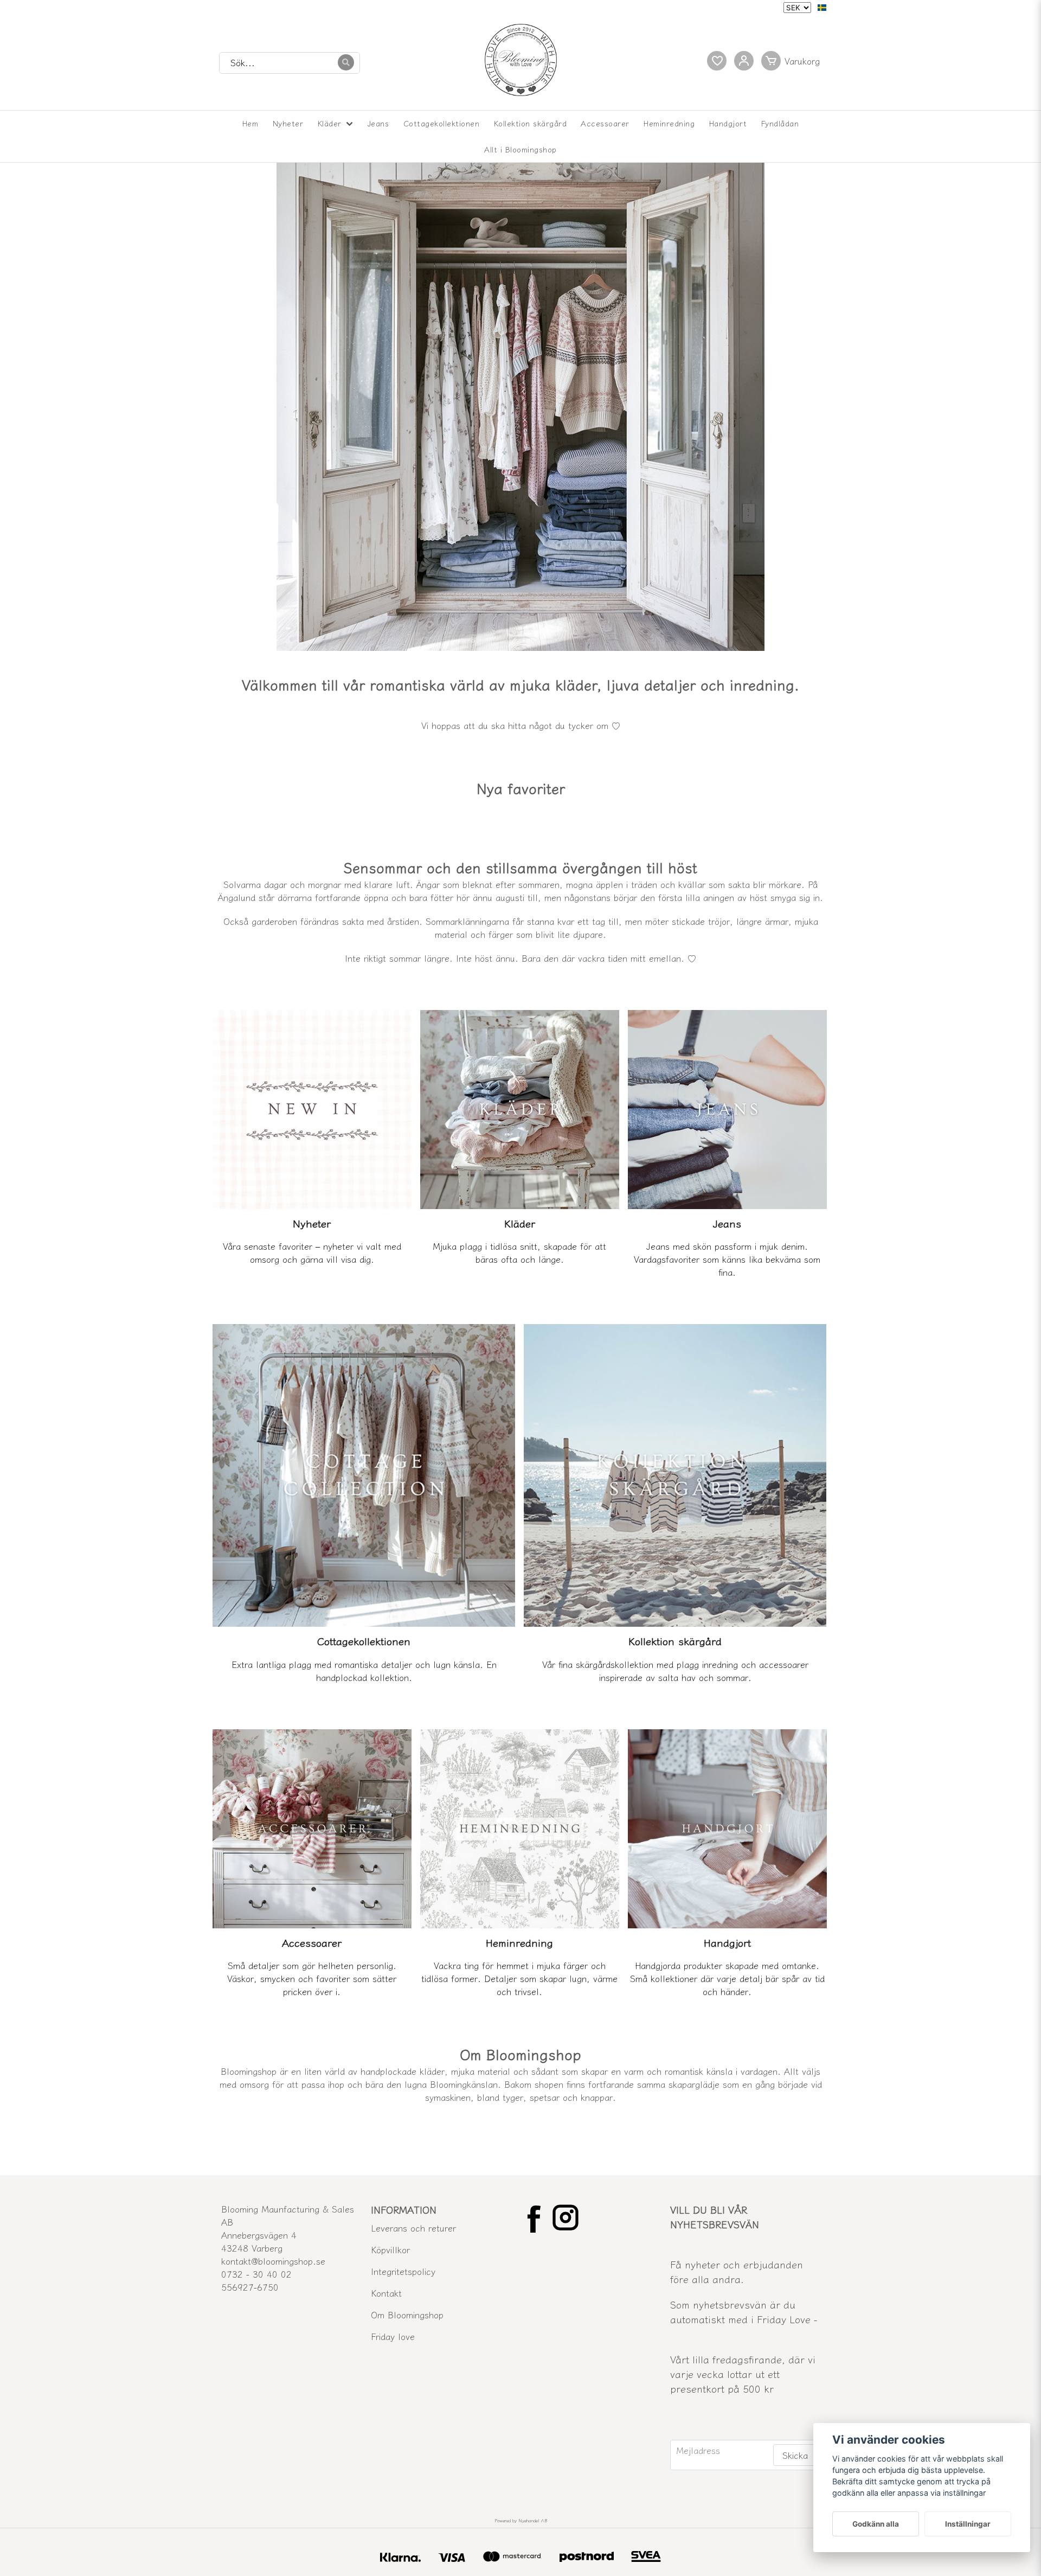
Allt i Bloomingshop (520, 149)
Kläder (330, 123)
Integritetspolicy (403, 2271)
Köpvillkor (390, 2249)
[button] (822, 8)
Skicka (795, 2455)
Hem (250, 123)
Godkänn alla (876, 2524)
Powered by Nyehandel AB (521, 2520)
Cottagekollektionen (442, 123)
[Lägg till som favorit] (717, 61)
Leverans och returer (413, 2228)
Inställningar (968, 2524)
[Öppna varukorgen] (793, 61)
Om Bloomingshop (407, 2315)
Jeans (378, 123)
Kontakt (386, 2293)
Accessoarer (605, 123)
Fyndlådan (780, 123)
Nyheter (288, 123)
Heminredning (669, 123)
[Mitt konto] (744, 61)
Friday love (393, 2336)
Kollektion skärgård (531, 123)
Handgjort (728, 123)
